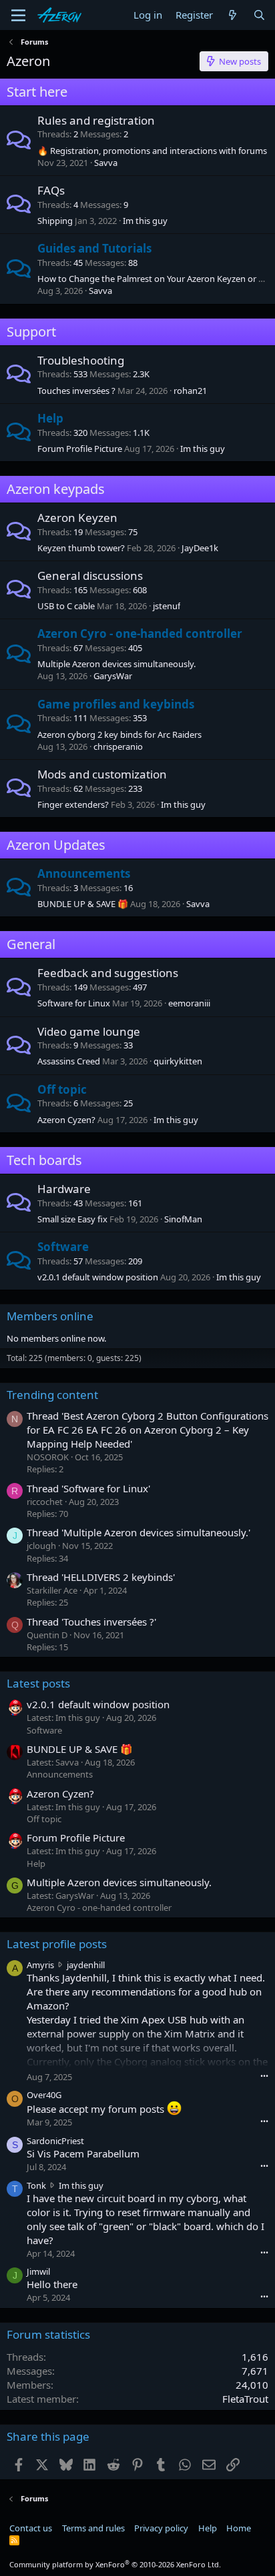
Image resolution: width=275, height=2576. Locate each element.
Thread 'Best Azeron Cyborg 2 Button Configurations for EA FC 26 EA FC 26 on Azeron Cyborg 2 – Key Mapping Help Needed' (148, 1430)
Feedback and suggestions (108, 973)
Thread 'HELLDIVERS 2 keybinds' (101, 1577)
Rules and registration (96, 120)
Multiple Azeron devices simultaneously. (116, 664)
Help (50, 418)
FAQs (51, 190)
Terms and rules (93, 2528)
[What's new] (233, 15)
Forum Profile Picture (80, 449)
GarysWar (113, 676)
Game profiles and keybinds (116, 704)
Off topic (62, 1089)
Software (63, 1247)
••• (264, 2076)
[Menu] (18, 15)
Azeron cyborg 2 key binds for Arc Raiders (119, 734)
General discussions (90, 576)
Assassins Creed (69, 1061)
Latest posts (38, 1683)
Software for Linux (74, 1003)
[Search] (259, 15)
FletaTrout (245, 2399)
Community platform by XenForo (115, 2564)
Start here (37, 92)
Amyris (40, 1965)
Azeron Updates (56, 845)
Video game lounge (89, 1031)
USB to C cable (66, 606)
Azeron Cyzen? (66, 1120)
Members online (50, 1316)
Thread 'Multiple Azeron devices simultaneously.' (139, 1532)
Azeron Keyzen (77, 518)
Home (239, 2528)
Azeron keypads (56, 489)
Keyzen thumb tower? (81, 548)
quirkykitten (178, 1061)
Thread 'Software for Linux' (88, 1488)
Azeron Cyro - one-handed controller (140, 634)
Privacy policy (161, 2528)
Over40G (44, 2095)
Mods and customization (102, 774)
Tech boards (44, 1160)
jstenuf (167, 606)
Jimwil (38, 2271)
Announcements (84, 873)
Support (31, 332)
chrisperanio (118, 746)
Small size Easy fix (72, 1219)
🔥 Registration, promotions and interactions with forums (152, 151)
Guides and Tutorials (94, 248)
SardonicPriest (55, 2141)
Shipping (55, 221)
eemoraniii (189, 1003)
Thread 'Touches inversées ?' (91, 1622)
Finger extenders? (73, 804)
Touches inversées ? (76, 391)
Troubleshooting (81, 360)
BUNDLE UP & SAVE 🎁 (83, 904)
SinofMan (183, 1219)
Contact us (31, 2528)
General (31, 944)
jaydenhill (86, 1965)
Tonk (36, 2185)
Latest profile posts (57, 1944)
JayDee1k (200, 548)
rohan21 (190, 391)
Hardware (64, 1189)
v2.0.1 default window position (98, 1277)
